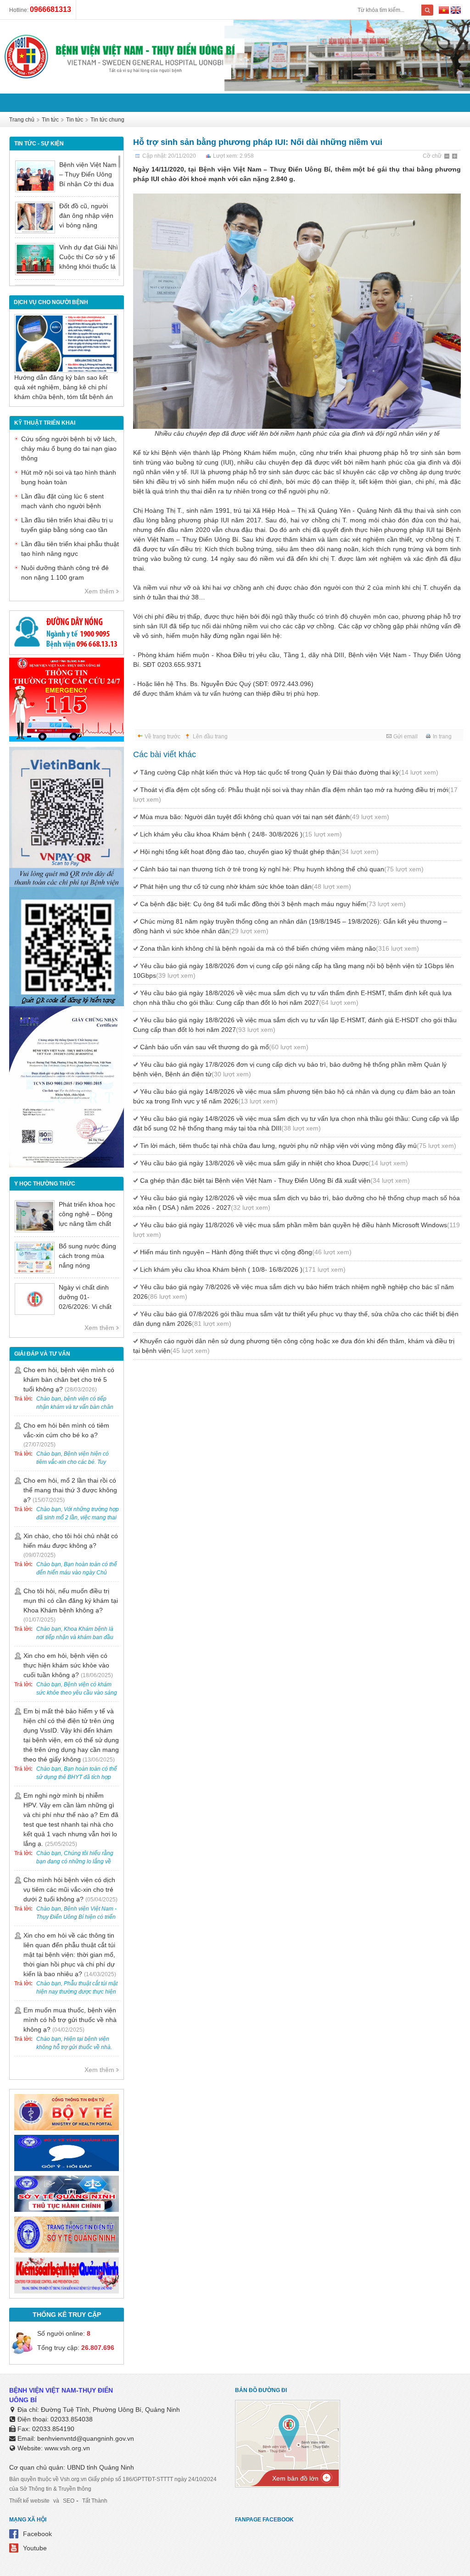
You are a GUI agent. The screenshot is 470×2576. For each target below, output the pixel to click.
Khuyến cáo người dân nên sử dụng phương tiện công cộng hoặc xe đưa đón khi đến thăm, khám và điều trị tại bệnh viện (294, 1346)
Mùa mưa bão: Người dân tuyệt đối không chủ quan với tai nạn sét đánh (265, 817)
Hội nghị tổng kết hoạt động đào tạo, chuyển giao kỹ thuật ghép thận (259, 852)
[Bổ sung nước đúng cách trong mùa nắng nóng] (35, 1258)
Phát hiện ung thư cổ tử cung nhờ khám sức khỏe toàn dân (246, 886)
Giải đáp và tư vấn (42, 1354)
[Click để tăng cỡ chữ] (455, 157)
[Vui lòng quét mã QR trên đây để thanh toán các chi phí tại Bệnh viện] (67, 885)
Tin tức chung (107, 120)
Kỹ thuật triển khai (45, 423)
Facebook (37, 2534)
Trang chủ (22, 120)
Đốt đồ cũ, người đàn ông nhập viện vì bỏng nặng (86, 216)
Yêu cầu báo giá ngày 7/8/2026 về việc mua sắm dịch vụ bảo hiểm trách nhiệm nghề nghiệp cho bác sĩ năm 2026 (294, 1292)
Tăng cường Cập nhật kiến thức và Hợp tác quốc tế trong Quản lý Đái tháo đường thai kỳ (289, 772)
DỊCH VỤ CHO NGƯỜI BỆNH (51, 302)
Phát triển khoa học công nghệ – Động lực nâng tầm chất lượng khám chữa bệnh (87, 1224)
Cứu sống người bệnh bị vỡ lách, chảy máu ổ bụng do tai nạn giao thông (69, 449)
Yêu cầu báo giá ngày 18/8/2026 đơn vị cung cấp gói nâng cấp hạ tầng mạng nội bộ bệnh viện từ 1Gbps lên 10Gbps (294, 971)
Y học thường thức (45, 1184)
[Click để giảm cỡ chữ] (448, 157)
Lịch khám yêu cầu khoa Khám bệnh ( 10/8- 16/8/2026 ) (243, 1269)
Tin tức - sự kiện (39, 144)
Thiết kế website (29, 2501)
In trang (442, 737)
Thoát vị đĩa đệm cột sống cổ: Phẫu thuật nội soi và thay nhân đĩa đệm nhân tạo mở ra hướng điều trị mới (295, 795)
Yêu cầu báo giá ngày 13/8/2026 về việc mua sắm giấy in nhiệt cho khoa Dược (274, 1163)
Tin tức (50, 120)
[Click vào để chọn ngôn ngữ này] (456, 11)
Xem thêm (99, 591)
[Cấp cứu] (67, 739)
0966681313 (50, 9)
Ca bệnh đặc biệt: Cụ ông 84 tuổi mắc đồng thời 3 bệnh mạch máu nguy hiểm (273, 904)
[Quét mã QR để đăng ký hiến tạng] (67, 1004)
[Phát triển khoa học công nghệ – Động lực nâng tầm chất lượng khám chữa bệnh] (35, 1216)
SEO (69, 2501)
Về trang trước (162, 737)
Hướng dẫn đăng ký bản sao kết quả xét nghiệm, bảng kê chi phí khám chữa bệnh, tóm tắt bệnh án (64, 387)
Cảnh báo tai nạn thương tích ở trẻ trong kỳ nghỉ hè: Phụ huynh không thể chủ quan (282, 869)
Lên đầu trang (210, 737)
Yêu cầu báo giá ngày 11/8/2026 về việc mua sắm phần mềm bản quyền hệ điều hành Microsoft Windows (297, 1230)
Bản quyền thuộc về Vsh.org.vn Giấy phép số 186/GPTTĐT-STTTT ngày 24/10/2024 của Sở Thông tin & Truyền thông (113, 2484)
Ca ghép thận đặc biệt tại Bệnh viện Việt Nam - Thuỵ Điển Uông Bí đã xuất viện (275, 1180)
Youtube (35, 2548)
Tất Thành (95, 2501)
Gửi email (406, 737)
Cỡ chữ (432, 156)
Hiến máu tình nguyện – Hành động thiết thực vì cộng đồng (246, 1252)
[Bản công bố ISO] (67, 1165)
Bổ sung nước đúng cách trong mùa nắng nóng (87, 1256)
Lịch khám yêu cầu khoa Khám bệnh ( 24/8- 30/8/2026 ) (241, 834)
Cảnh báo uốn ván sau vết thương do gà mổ (224, 1047)
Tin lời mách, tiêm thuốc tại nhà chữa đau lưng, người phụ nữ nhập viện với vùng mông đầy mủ (298, 1146)
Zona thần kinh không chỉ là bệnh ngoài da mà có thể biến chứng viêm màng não (280, 948)
